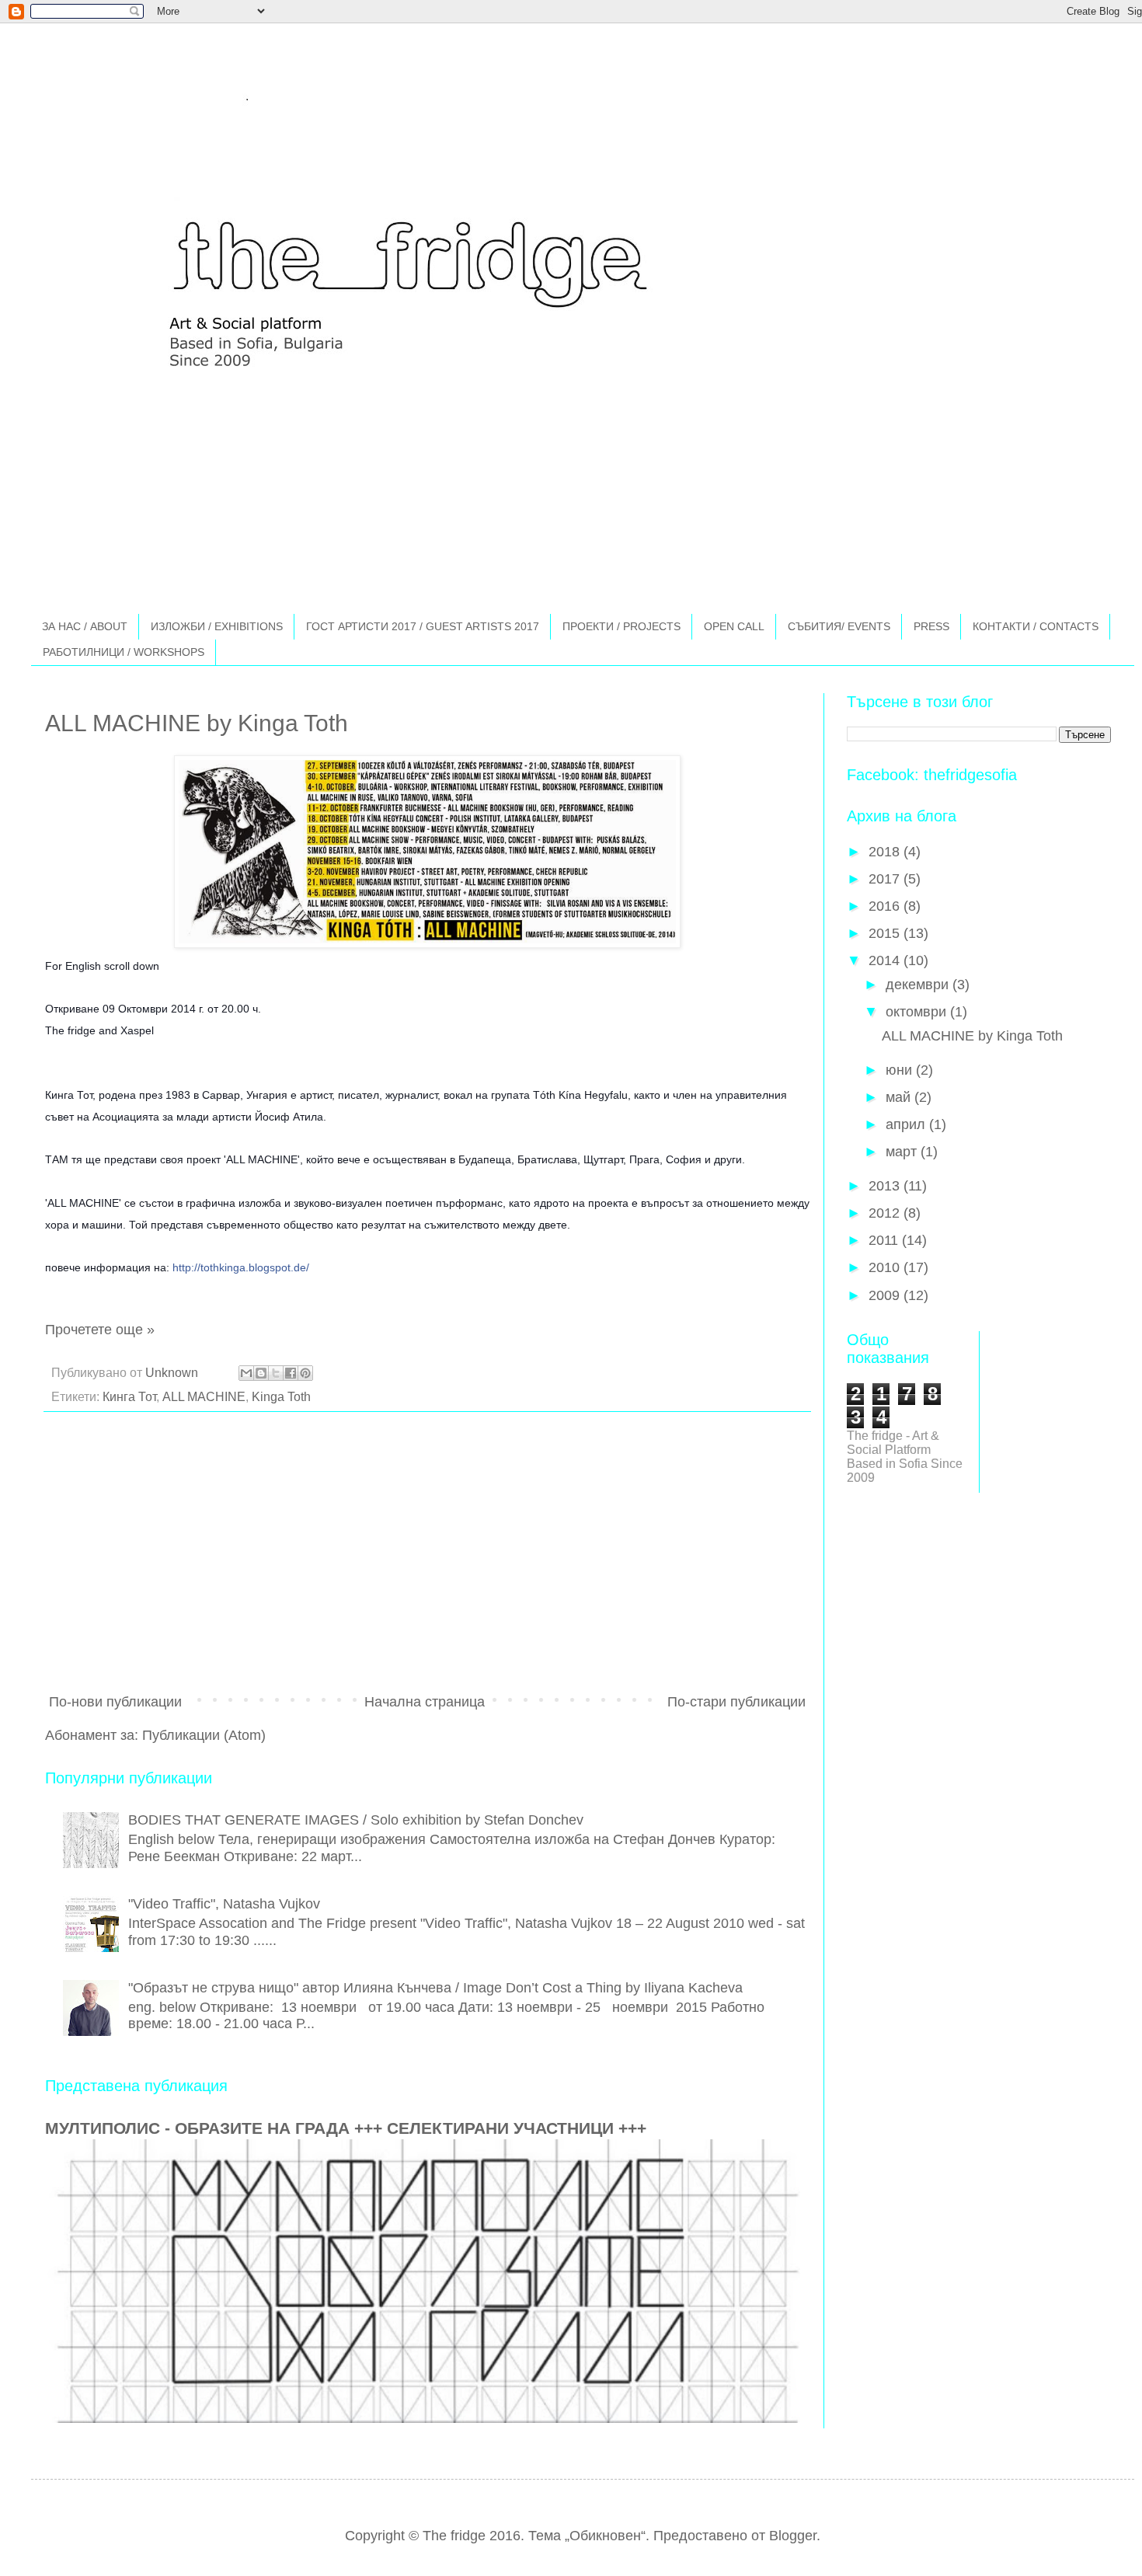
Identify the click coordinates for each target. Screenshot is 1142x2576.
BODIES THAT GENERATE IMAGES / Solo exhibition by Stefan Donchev (356, 1820)
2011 (885, 1240)
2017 (886, 879)
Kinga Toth (281, 1396)
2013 (886, 1186)
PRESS (931, 626)
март (903, 1152)
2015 (886, 933)
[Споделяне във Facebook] (291, 1373)
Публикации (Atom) (204, 1735)
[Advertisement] (427, 1556)
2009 (886, 1295)
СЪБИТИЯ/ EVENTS (839, 626)
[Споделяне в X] (276, 1373)
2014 (886, 960)
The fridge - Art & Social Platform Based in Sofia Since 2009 (905, 1457)
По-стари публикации (736, 1702)
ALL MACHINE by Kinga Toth (197, 723)
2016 (886, 906)
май (900, 1097)
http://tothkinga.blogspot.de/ (241, 1268)
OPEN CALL (734, 626)
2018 (886, 852)
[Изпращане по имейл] (246, 1373)
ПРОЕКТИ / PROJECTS (621, 626)
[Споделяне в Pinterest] (305, 1373)
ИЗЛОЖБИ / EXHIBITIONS (217, 626)
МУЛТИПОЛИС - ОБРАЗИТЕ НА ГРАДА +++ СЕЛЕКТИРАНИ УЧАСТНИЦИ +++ (346, 2128)
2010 (886, 1267)
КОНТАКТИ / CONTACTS (1036, 626)
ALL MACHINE (204, 1396)
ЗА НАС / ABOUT (85, 626)
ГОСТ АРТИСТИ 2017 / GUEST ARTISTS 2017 (423, 626)
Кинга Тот (129, 1396)
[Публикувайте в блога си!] (261, 1373)
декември (919, 985)
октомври (918, 1012)
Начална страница (425, 1702)
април (907, 1124)
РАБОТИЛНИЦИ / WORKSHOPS (124, 652)
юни (901, 1070)
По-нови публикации (115, 1702)
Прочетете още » (100, 1330)
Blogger (793, 2536)
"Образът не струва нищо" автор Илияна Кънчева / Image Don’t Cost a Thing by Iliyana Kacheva (435, 1988)
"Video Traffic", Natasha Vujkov (224, 1904)
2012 (886, 1213)
